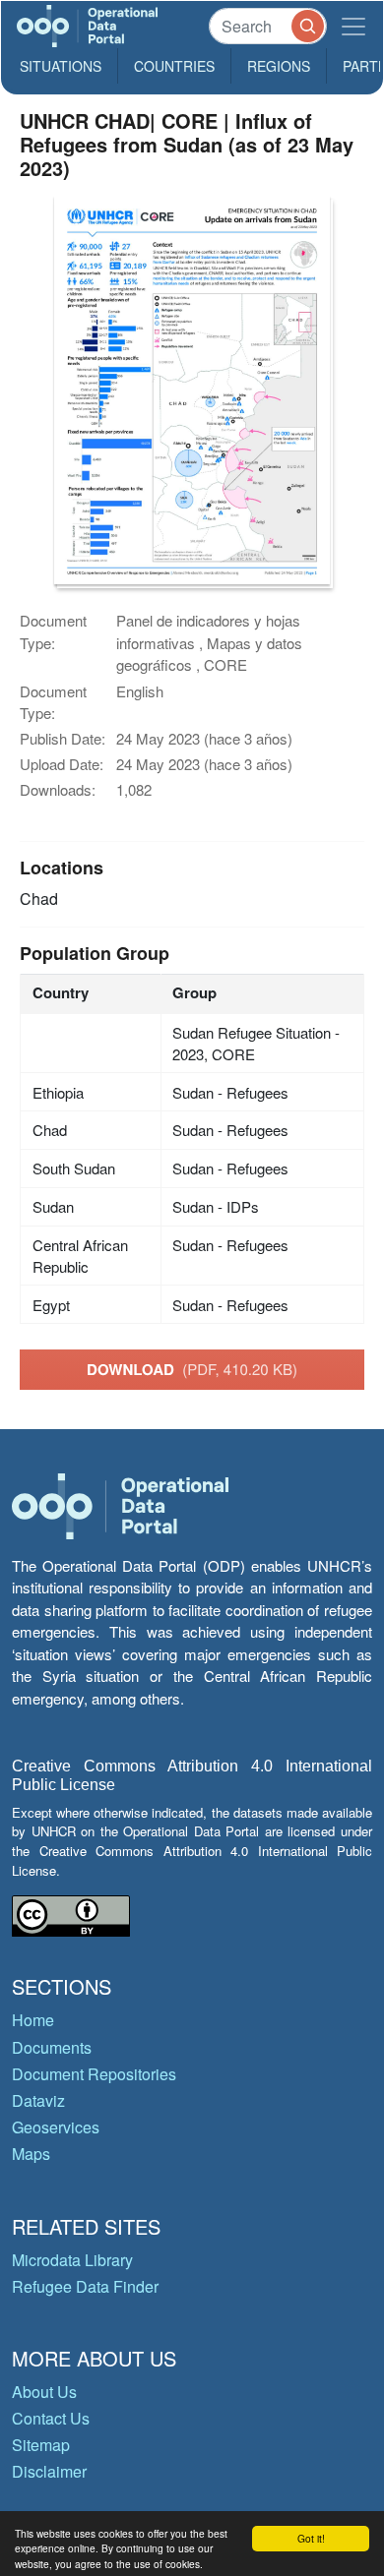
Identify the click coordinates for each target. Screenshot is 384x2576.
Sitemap (41, 2445)
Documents (52, 2047)
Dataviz (38, 2100)
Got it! (311, 2538)
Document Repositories (94, 2074)
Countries (174, 66)
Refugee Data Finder (85, 2286)
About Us (44, 2392)
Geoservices (56, 2127)
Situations (61, 66)
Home (33, 2020)
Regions (279, 66)
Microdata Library (72, 2260)
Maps (31, 2154)
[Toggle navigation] (353, 26)
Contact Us (51, 2418)
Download (192, 1369)
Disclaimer (49, 2471)
